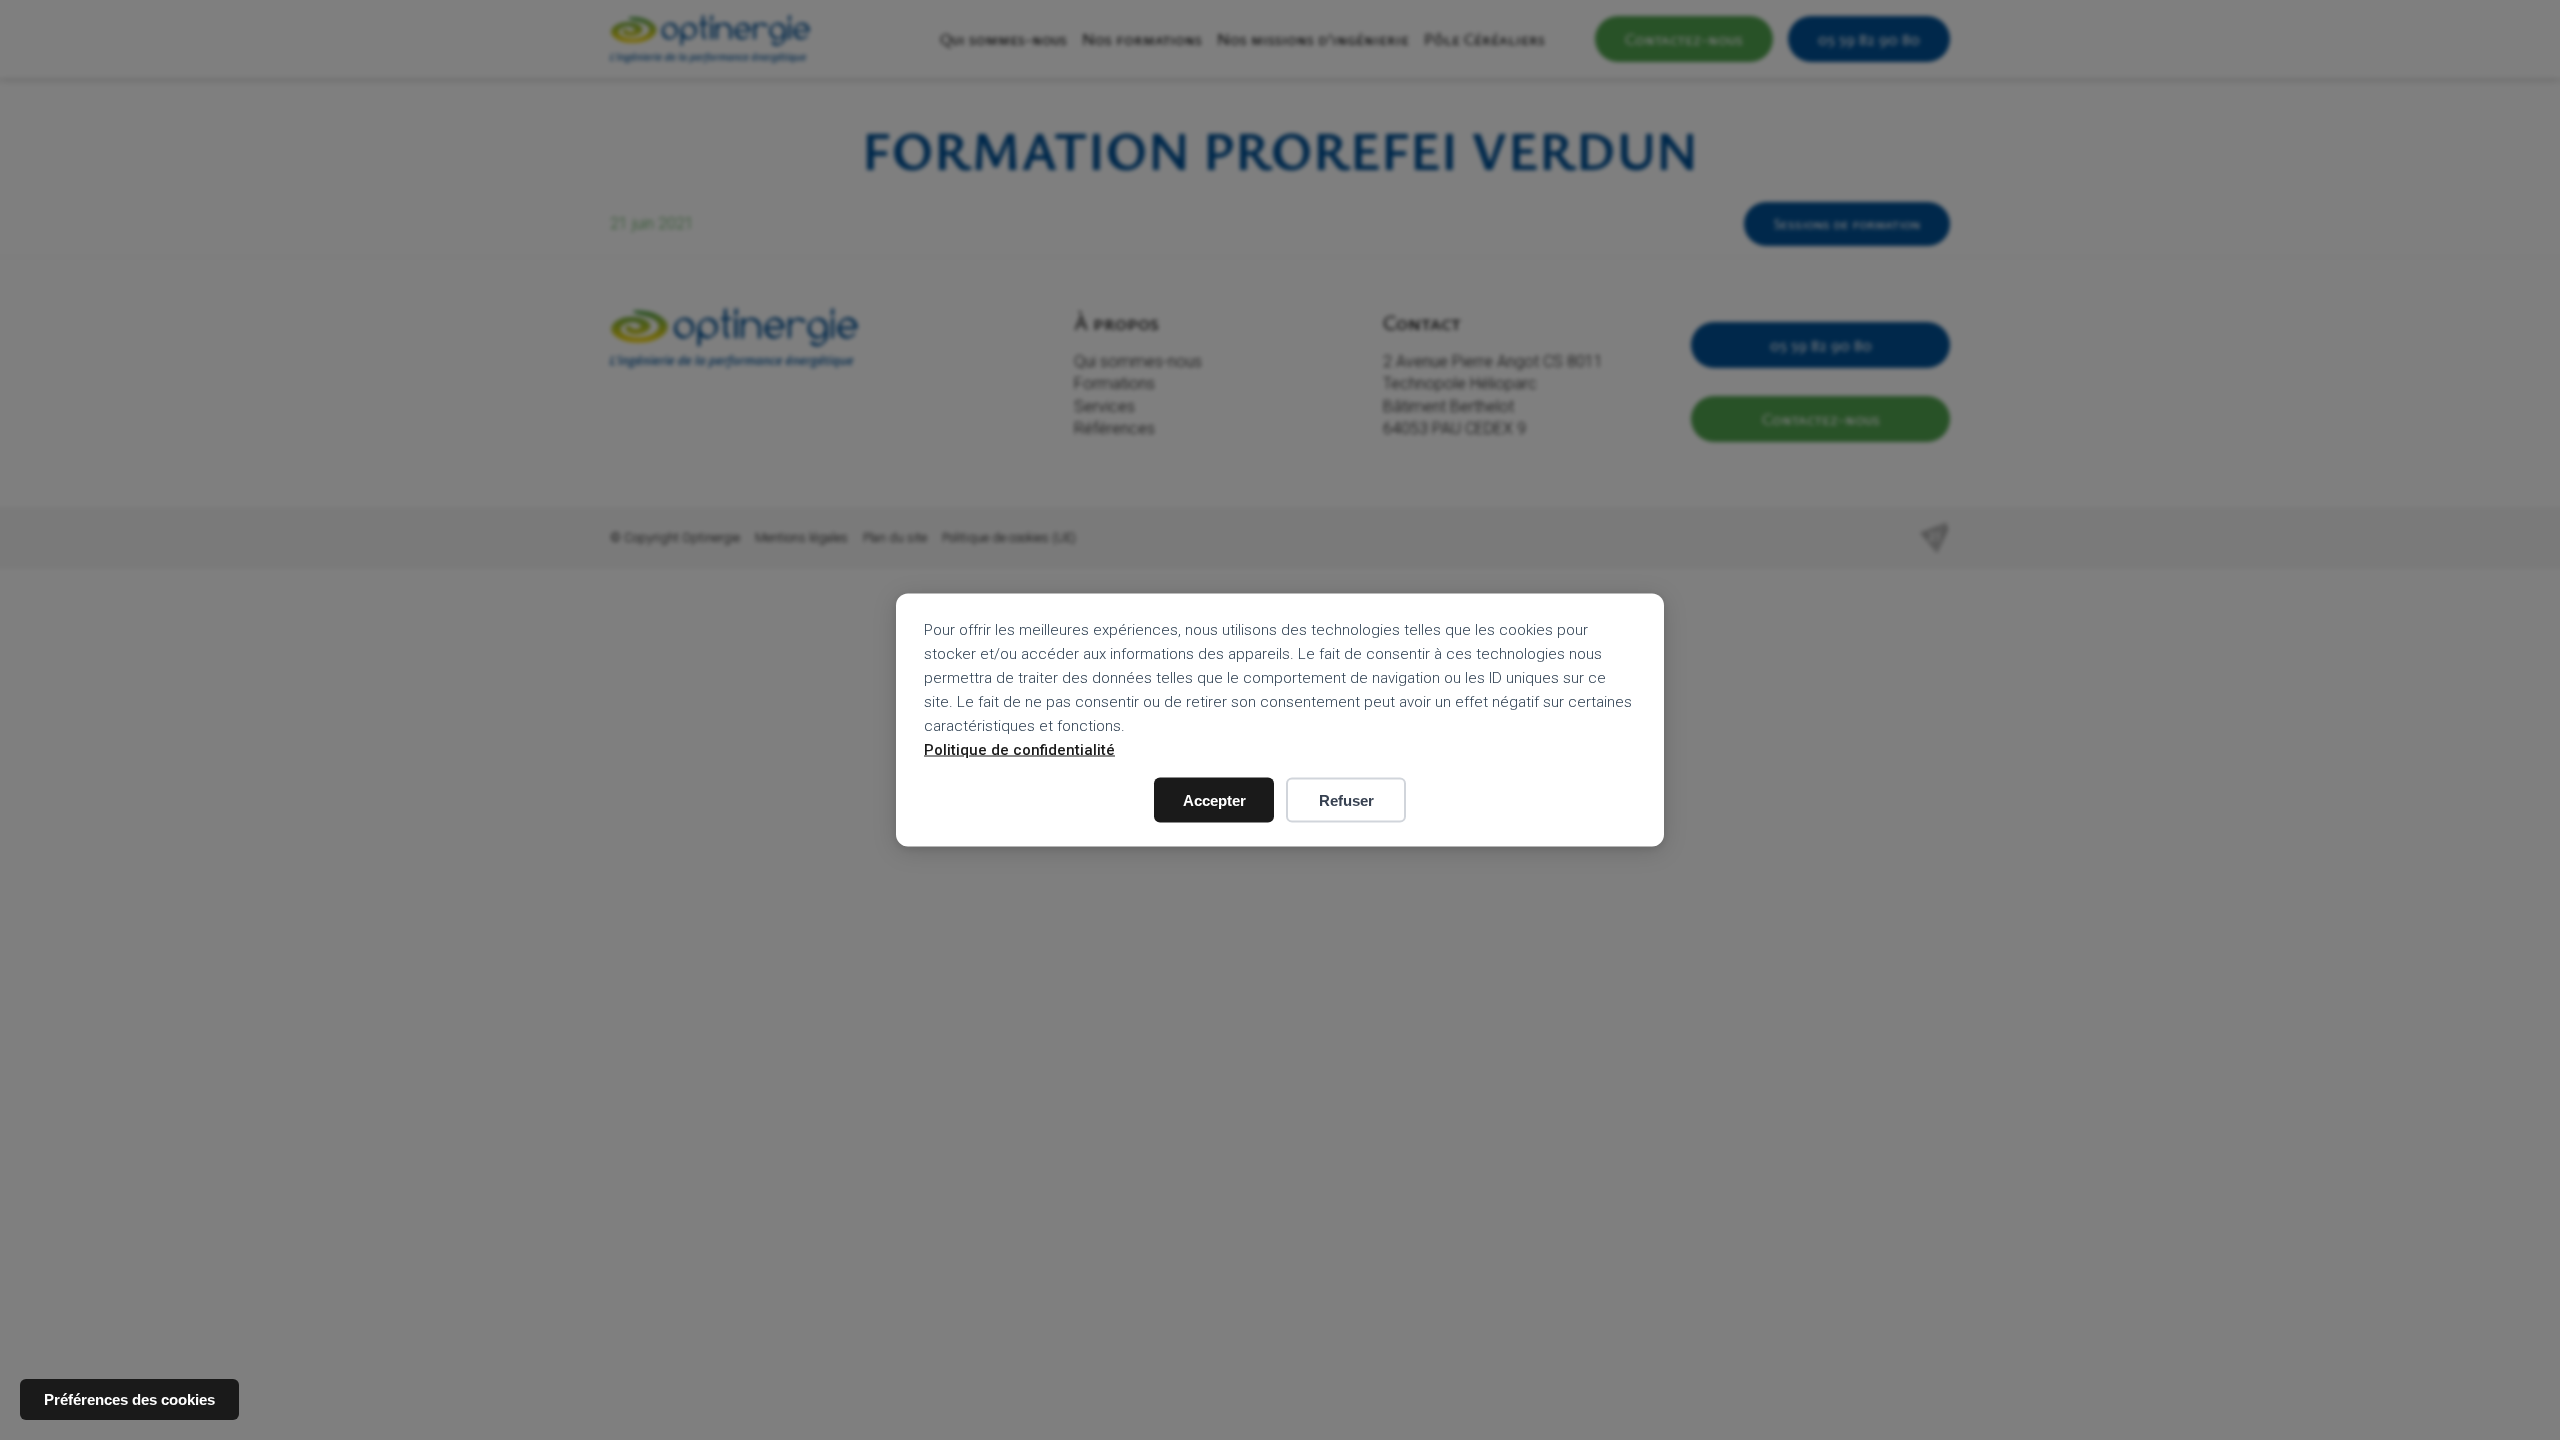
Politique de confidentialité (1019, 750)
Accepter (1214, 800)
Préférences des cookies (129, 1399)
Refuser (1346, 800)
